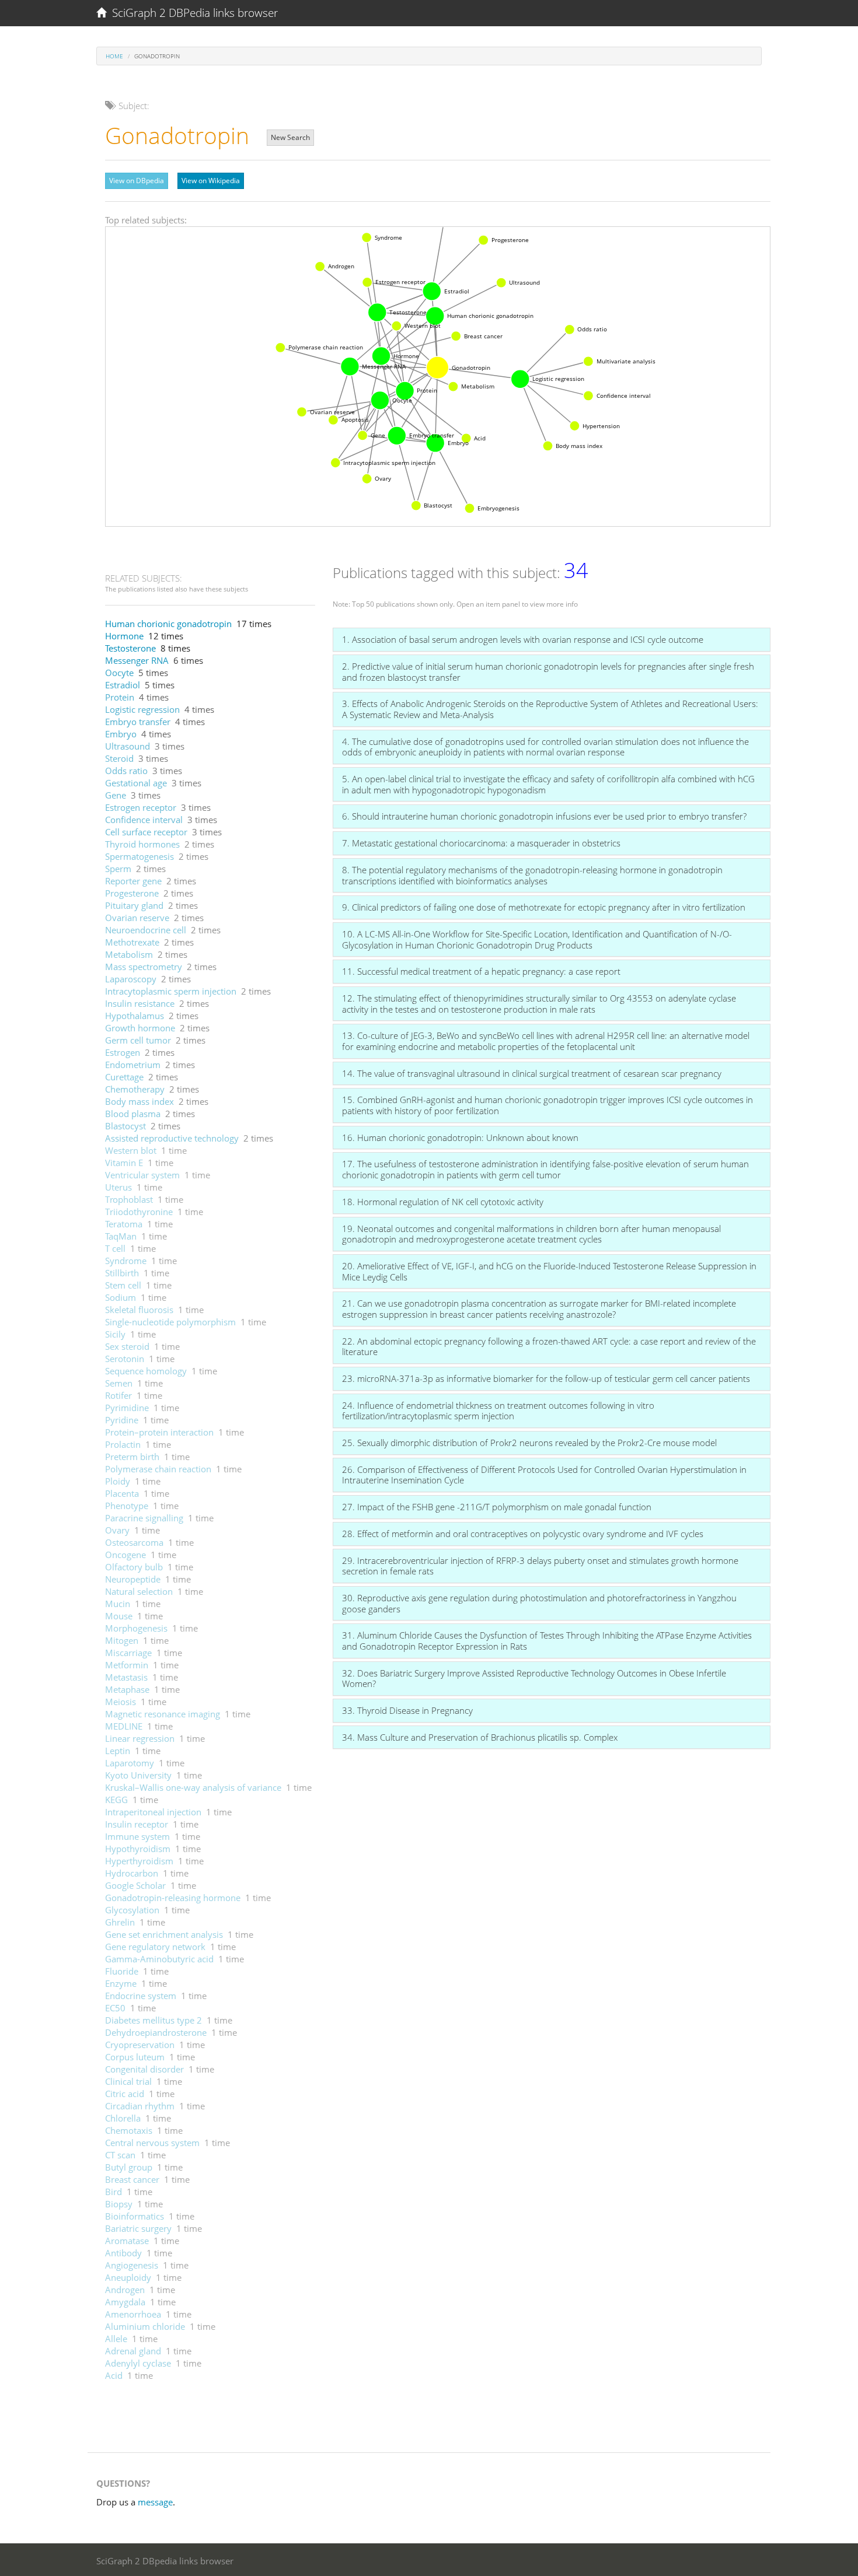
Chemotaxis (129, 2130)
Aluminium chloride (145, 2326)
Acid (114, 2375)
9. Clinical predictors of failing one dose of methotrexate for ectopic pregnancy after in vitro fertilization (544, 907)
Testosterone (130, 648)
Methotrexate (132, 942)
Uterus (118, 1187)
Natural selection (139, 1591)
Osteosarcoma (134, 1542)
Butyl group (129, 2167)
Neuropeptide (133, 1579)
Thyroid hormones (142, 844)
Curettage (124, 1077)
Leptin (118, 1751)
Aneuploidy (128, 2277)
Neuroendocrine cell (146, 930)
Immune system (137, 1836)
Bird (114, 2192)
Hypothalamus (135, 1016)
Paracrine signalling (144, 1518)
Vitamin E (124, 1163)
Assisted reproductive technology (172, 1138)
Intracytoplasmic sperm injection (171, 991)
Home (114, 56)
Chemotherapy (135, 1089)
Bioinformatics (135, 2216)
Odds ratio (126, 771)
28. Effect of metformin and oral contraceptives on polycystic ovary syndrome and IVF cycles (523, 1534)
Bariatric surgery (138, 2228)
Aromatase (127, 2241)
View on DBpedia (137, 181)
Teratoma (124, 1224)
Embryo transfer (138, 722)
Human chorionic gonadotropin (168, 624)
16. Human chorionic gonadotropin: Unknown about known (460, 1137)
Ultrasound (128, 746)
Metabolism (129, 954)
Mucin (118, 1604)
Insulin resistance (140, 1003)
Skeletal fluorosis (139, 1310)
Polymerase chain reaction (158, 1469)
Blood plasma (133, 1114)
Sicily (115, 1334)
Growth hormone (140, 1028)
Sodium (121, 1297)
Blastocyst (125, 1126)
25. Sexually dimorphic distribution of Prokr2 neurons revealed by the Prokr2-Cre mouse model (529, 1443)
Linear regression (140, 1738)
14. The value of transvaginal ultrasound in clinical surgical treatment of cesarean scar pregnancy (532, 1073)
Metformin (127, 1665)
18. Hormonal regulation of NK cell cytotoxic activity (443, 1202)
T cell (115, 1248)
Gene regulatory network (155, 1947)
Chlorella (123, 2118)
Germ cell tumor (138, 1040)
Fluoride (122, 1971)
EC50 (115, 2008)
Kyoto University (138, 1775)
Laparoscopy (131, 979)
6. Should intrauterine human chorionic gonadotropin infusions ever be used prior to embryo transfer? (544, 816)
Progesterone (132, 893)
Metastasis (126, 1677)
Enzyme (121, 1983)
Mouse (119, 1616)
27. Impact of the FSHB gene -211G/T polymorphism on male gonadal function (497, 1507)
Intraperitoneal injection (153, 1812)
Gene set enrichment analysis (164, 1934)
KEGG (116, 1800)
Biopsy (119, 2204)
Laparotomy (130, 1763)
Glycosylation (132, 1910)
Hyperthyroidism (139, 1861)
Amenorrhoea (133, 2314)
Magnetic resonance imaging (163, 1714)
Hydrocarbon (132, 1873)
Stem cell (123, 1285)
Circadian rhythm (140, 2106)
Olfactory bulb (134, 1567)
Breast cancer (132, 2179)
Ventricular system (142, 1175)
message (155, 2502)
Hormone (124, 636)
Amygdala (125, 2302)
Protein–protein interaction (159, 1432)
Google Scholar (135, 1885)
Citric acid (125, 2094)
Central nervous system (152, 2143)
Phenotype (127, 1506)
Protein (120, 697)
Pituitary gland (134, 905)
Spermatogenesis (139, 856)
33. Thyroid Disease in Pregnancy (407, 1710)
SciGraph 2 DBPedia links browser (192, 13)
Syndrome (126, 1261)
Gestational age (136, 783)
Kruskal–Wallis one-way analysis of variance (193, 1787)
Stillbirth (122, 1273)
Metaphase (127, 1689)
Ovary (117, 1530)
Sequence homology (146, 1371)
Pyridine (122, 1420)
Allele (116, 2339)
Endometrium (133, 1065)
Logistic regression (142, 709)
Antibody (123, 2253)
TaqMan (121, 1236)
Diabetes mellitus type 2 (154, 2020)
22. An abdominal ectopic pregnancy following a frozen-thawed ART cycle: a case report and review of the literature (549, 1347)
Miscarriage (128, 1653)
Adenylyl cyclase (138, 2363)
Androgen (125, 2290)
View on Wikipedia (211, 181)
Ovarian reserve (137, 918)
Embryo (121, 734)
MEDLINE (124, 1726)
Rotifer (118, 1395)
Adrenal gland (133, 2351)
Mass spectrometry (144, 967)
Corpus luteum (135, 2057)
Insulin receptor (137, 1824)
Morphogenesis (136, 1628)
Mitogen (122, 1640)
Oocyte (119, 673)
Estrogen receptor (141, 807)
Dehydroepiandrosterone (156, 2032)
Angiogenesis (132, 2265)
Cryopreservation (140, 2045)
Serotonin (125, 1359)
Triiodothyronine (139, 1212)
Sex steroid (127, 1346)
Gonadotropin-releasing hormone (173, 1898)
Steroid (119, 758)
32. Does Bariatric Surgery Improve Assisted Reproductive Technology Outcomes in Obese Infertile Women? (534, 1679)
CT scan (120, 2155)
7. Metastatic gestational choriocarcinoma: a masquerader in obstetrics (481, 843)
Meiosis (121, 1702)
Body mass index (139, 1101)
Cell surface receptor (146, 832)
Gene (116, 795)
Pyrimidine (127, 1408)
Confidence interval (144, 820)
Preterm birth (132, 1457)
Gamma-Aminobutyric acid (159, 1959)
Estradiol (123, 685)
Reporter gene (133, 881)
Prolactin (123, 1444)
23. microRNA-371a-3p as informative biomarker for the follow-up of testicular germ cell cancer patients (546, 1378)
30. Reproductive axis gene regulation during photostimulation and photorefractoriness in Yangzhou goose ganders (539, 1603)
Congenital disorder (144, 2069)
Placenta (122, 1493)
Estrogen (123, 1052)
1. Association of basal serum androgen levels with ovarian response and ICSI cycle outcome (523, 639)
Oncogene (125, 1555)
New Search (290, 137)
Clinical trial (128, 2081)
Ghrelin (120, 1922)
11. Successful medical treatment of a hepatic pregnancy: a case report (481, 971)
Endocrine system (141, 1996)
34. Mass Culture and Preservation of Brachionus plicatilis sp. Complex (480, 1737)
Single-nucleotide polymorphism (170, 1322)
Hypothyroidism (138, 1849)
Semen (119, 1383)
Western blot (131, 1150)
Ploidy (118, 1481)
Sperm (118, 869)
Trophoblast (129, 1199)
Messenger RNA (137, 660)
